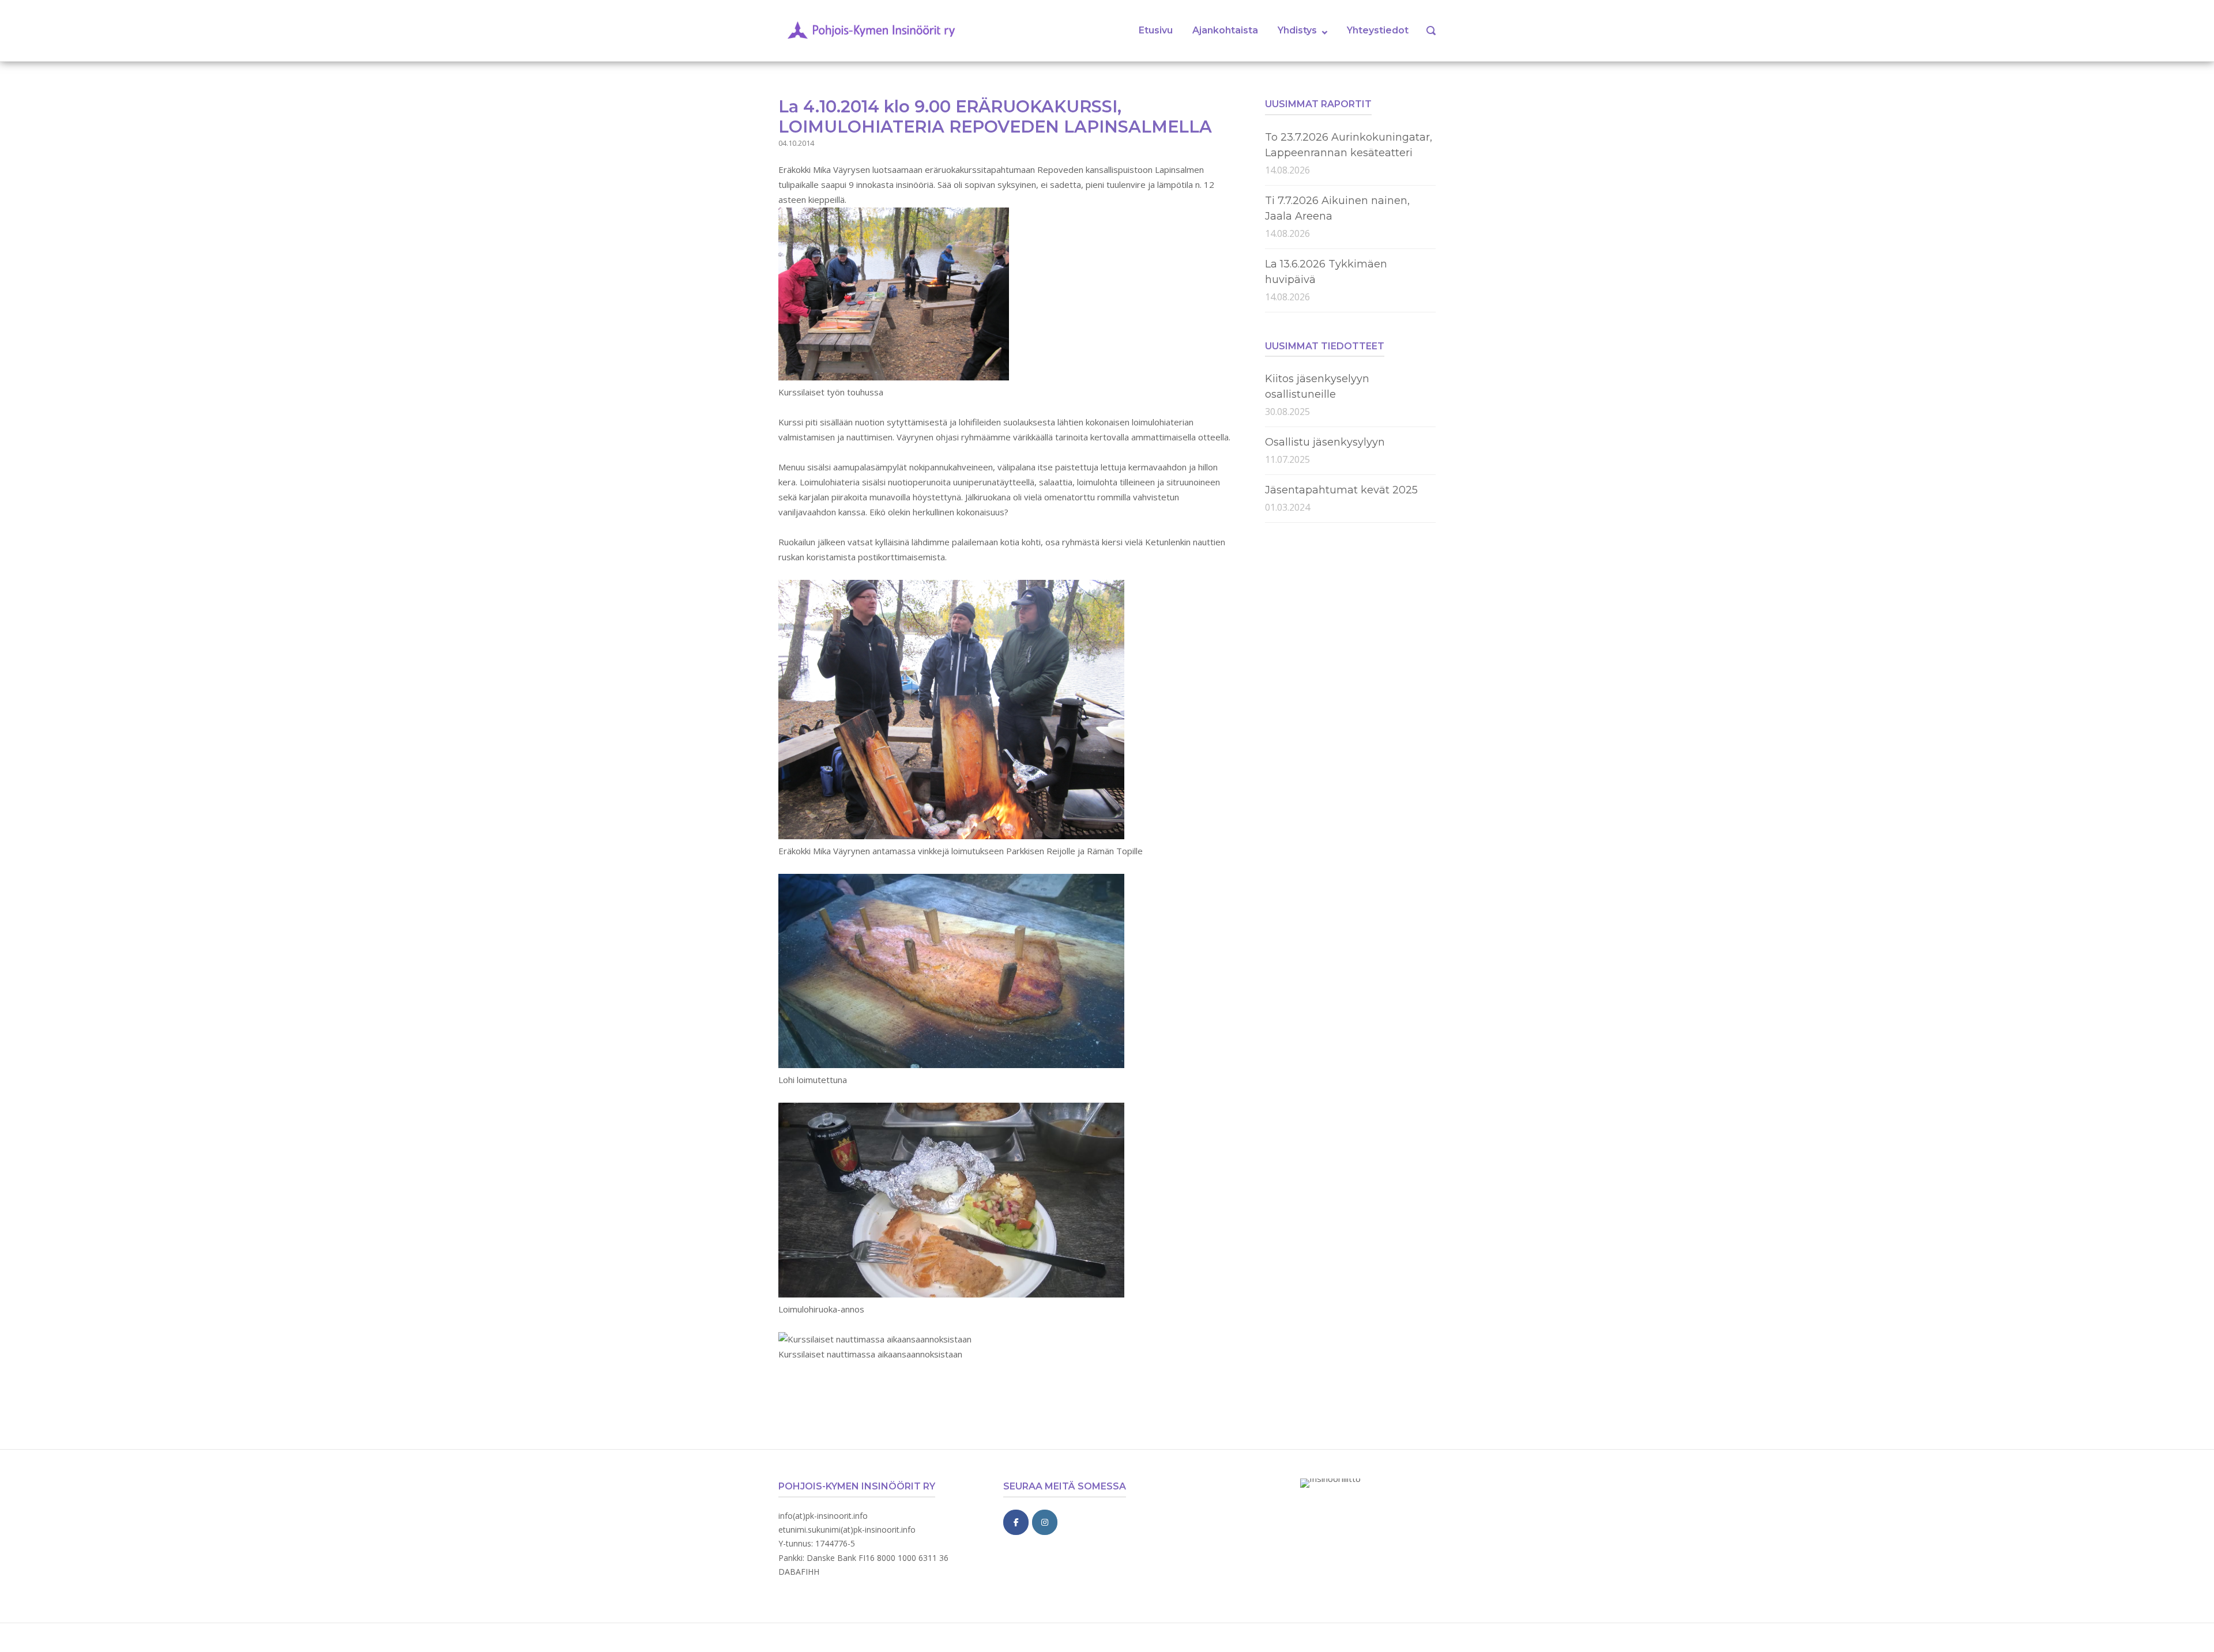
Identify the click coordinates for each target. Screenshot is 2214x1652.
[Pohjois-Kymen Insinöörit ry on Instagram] (1045, 1522)
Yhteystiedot (1378, 30)
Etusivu (1156, 30)
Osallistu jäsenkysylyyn (1325, 442)
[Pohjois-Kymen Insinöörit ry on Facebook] (1016, 1522)
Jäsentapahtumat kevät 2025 (1341, 490)
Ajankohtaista (1225, 30)
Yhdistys (1297, 30)
